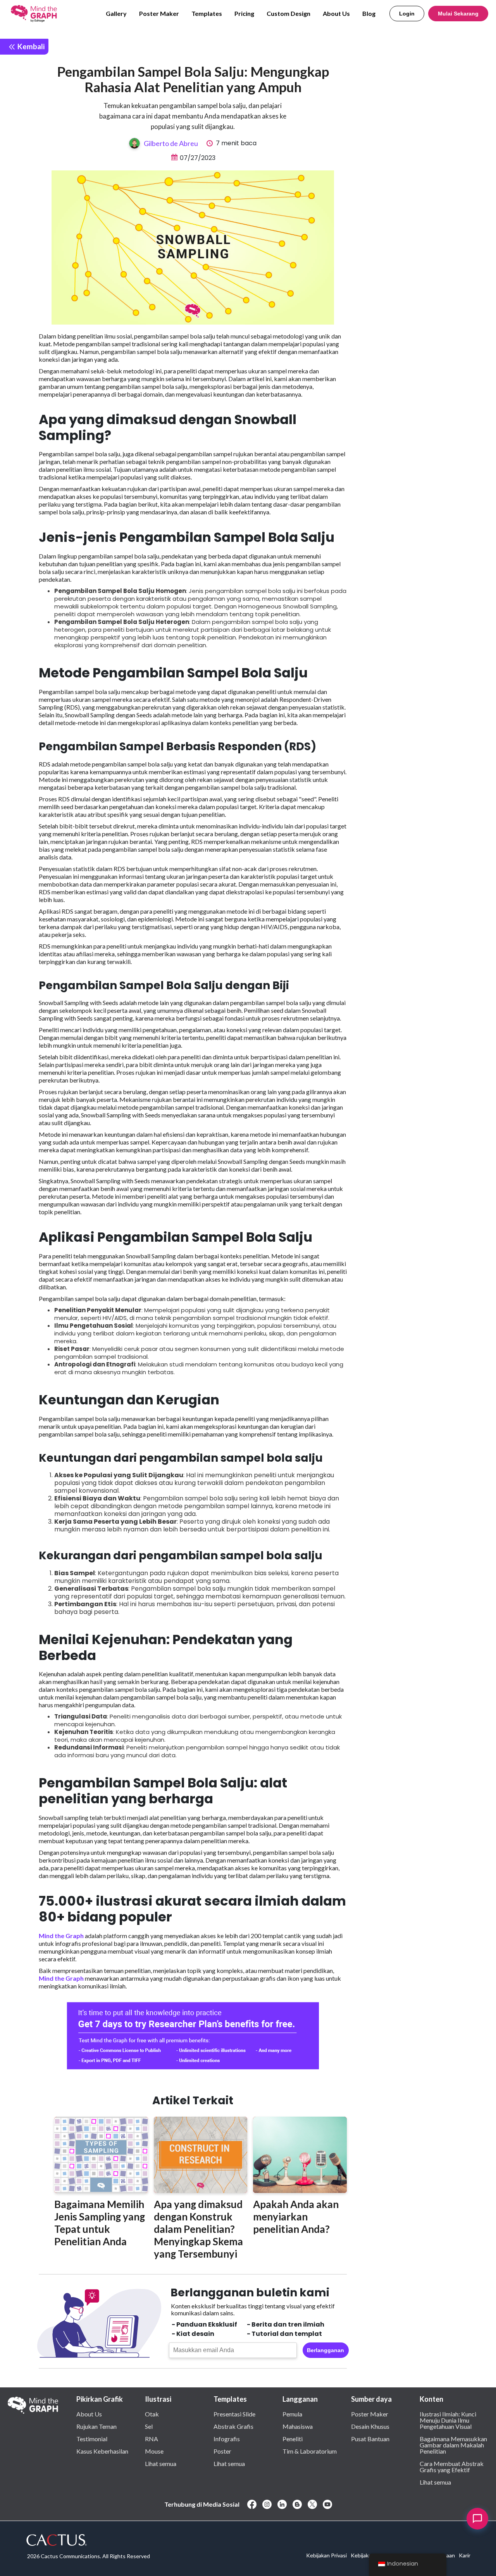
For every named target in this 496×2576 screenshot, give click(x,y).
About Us (336, 13)
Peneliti (293, 2439)
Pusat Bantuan (370, 2439)
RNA (152, 2439)
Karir (465, 2555)
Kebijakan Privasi (326, 2555)
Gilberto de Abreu (171, 143)
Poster (222, 2451)
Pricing (244, 13)
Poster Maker (159, 13)
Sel (149, 2426)
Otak (152, 2414)
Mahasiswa (298, 2426)
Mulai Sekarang (458, 14)
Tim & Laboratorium (310, 2451)
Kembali (30, 46)
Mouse (154, 2451)
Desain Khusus (370, 2426)
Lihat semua (161, 2463)
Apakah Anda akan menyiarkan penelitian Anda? (296, 2217)
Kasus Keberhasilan (102, 2451)
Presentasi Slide (234, 2414)
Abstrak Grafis (233, 2426)
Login (407, 14)
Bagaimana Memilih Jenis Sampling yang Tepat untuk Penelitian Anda (100, 2223)
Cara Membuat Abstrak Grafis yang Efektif (452, 2466)
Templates (207, 13)
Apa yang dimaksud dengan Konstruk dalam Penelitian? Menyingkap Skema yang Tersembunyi (198, 2229)
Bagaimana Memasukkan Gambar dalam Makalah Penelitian (453, 2445)
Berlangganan (325, 2350)
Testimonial (92, 2439)
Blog (369, 13)
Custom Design (288, 13)
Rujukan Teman (96, 2426)
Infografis (227, 2439)
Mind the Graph (61, 1936)
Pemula (292, 2414)
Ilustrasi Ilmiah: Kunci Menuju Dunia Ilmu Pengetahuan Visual (448, 2420)
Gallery (116, 13)
